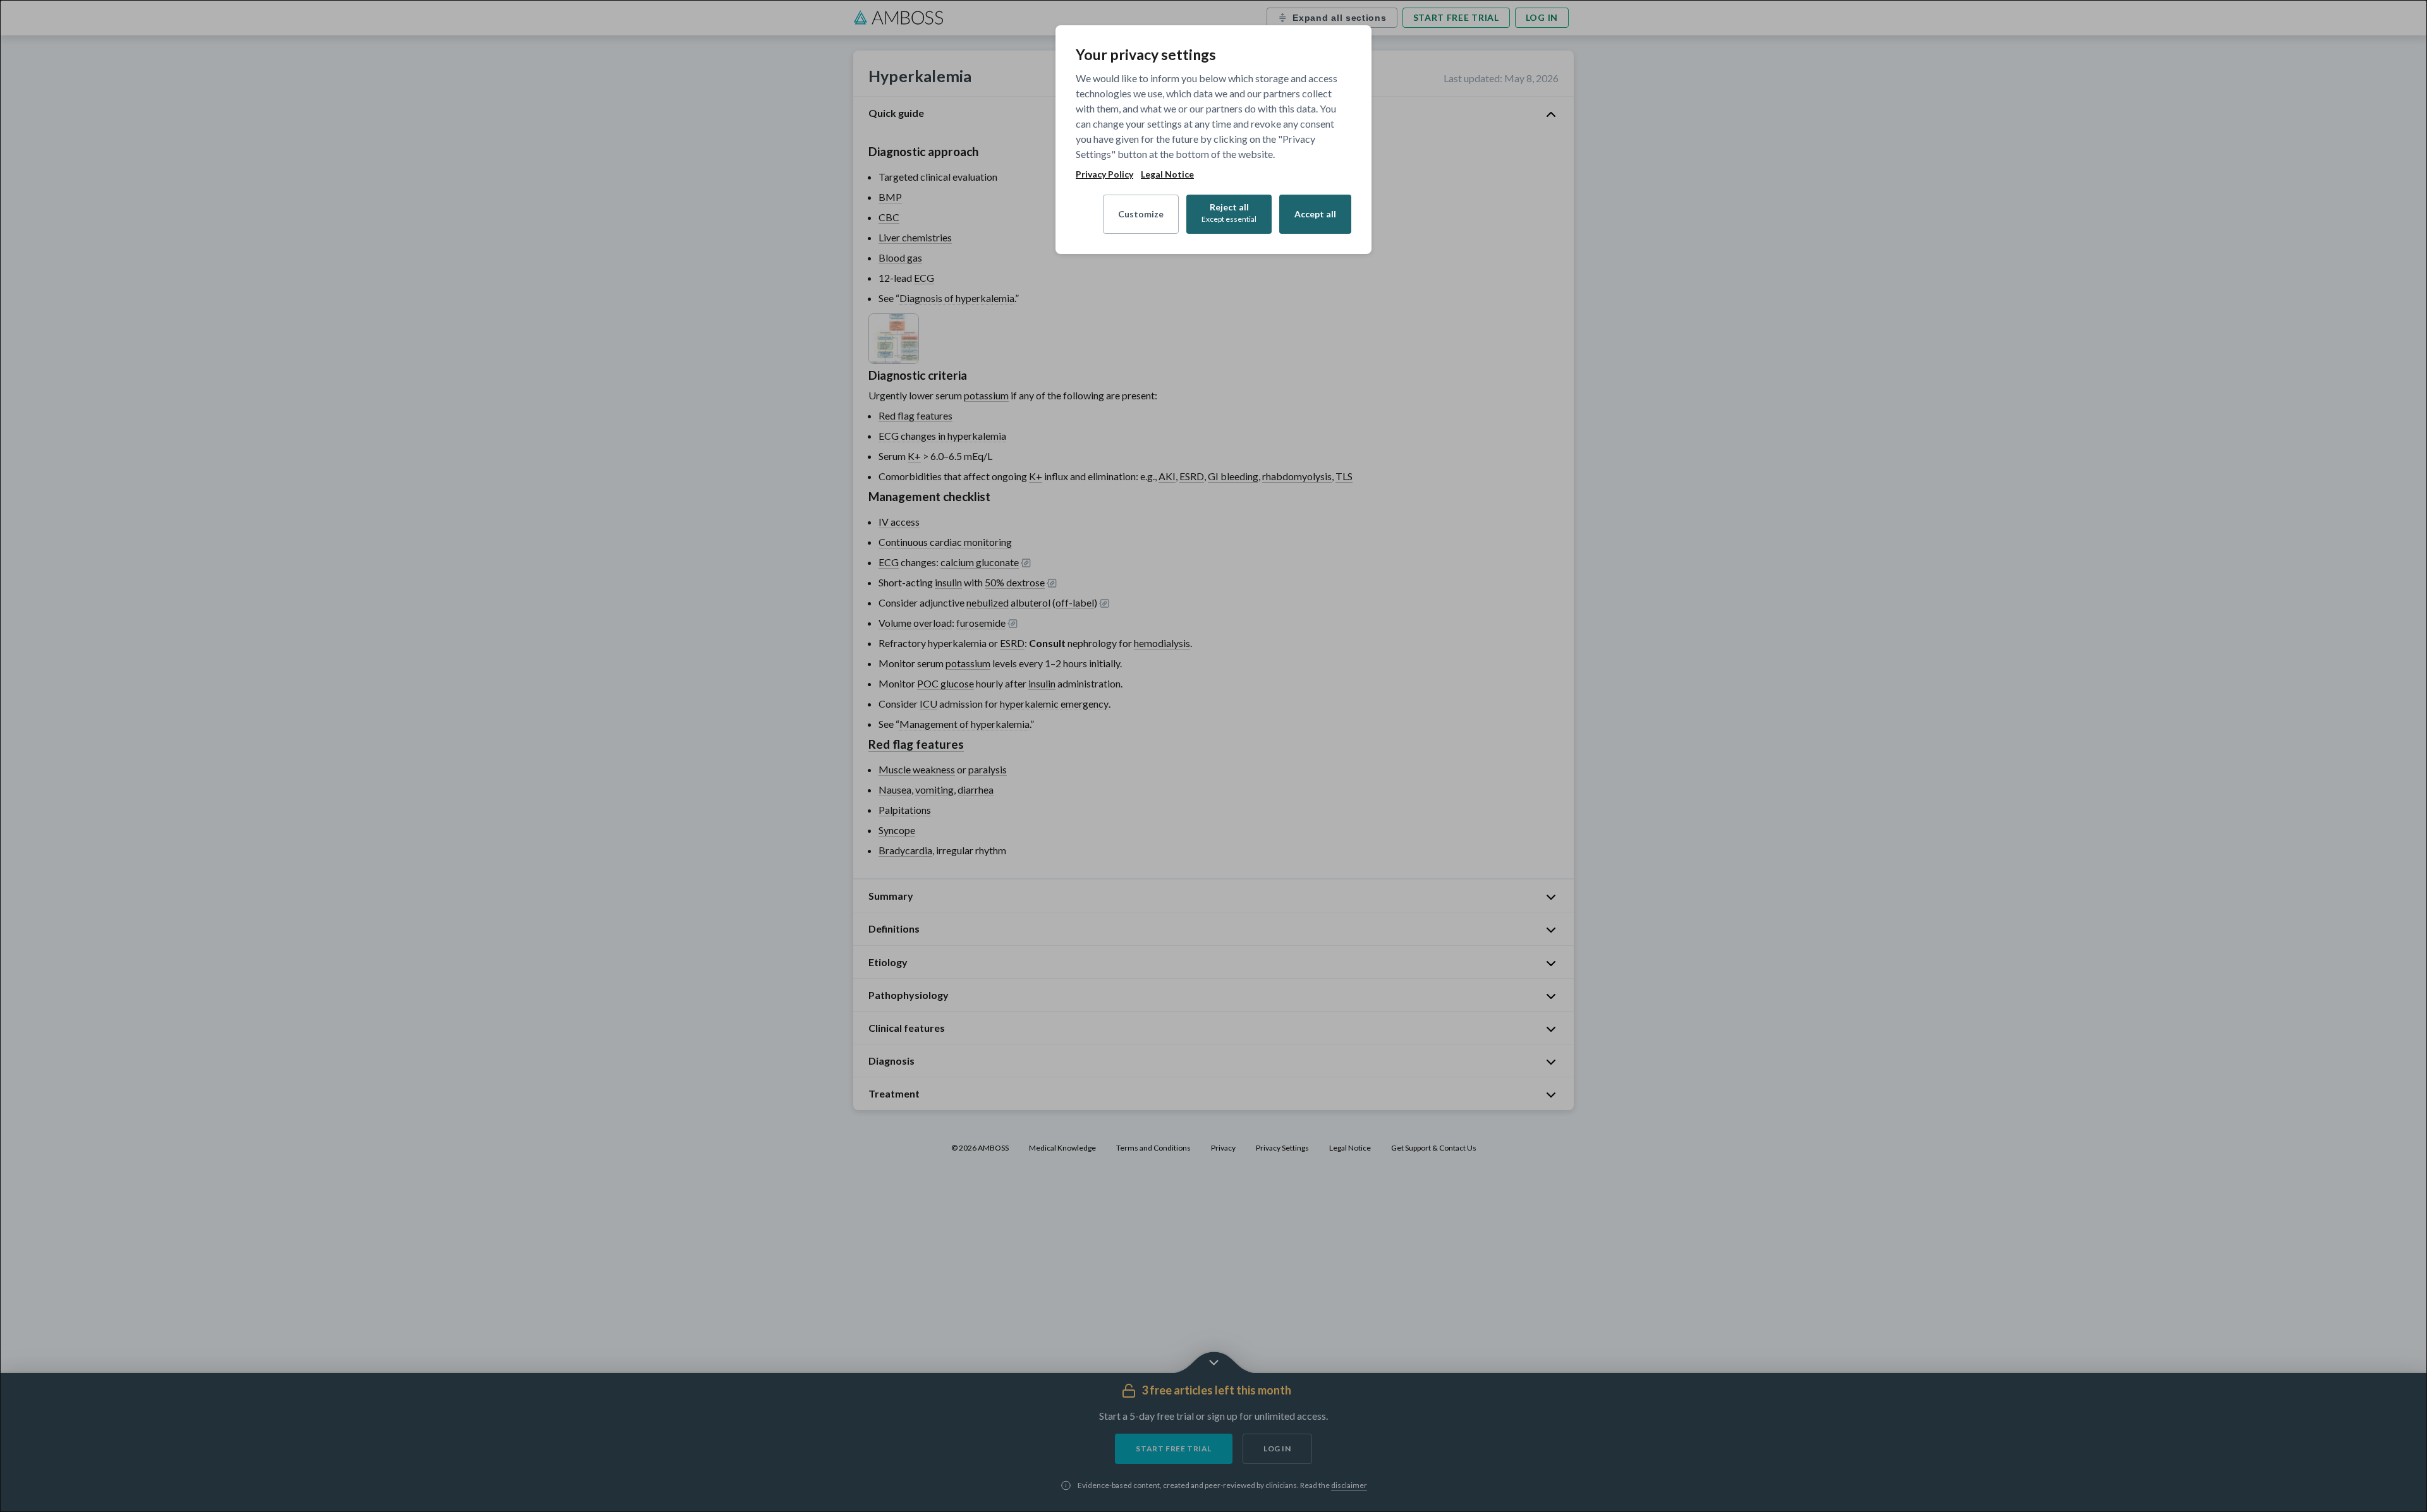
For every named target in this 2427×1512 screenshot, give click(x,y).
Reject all (1229, 213)
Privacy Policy (1104, 174)
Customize (1141, 214)
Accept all (1315, 214)
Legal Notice (1167, 174)
